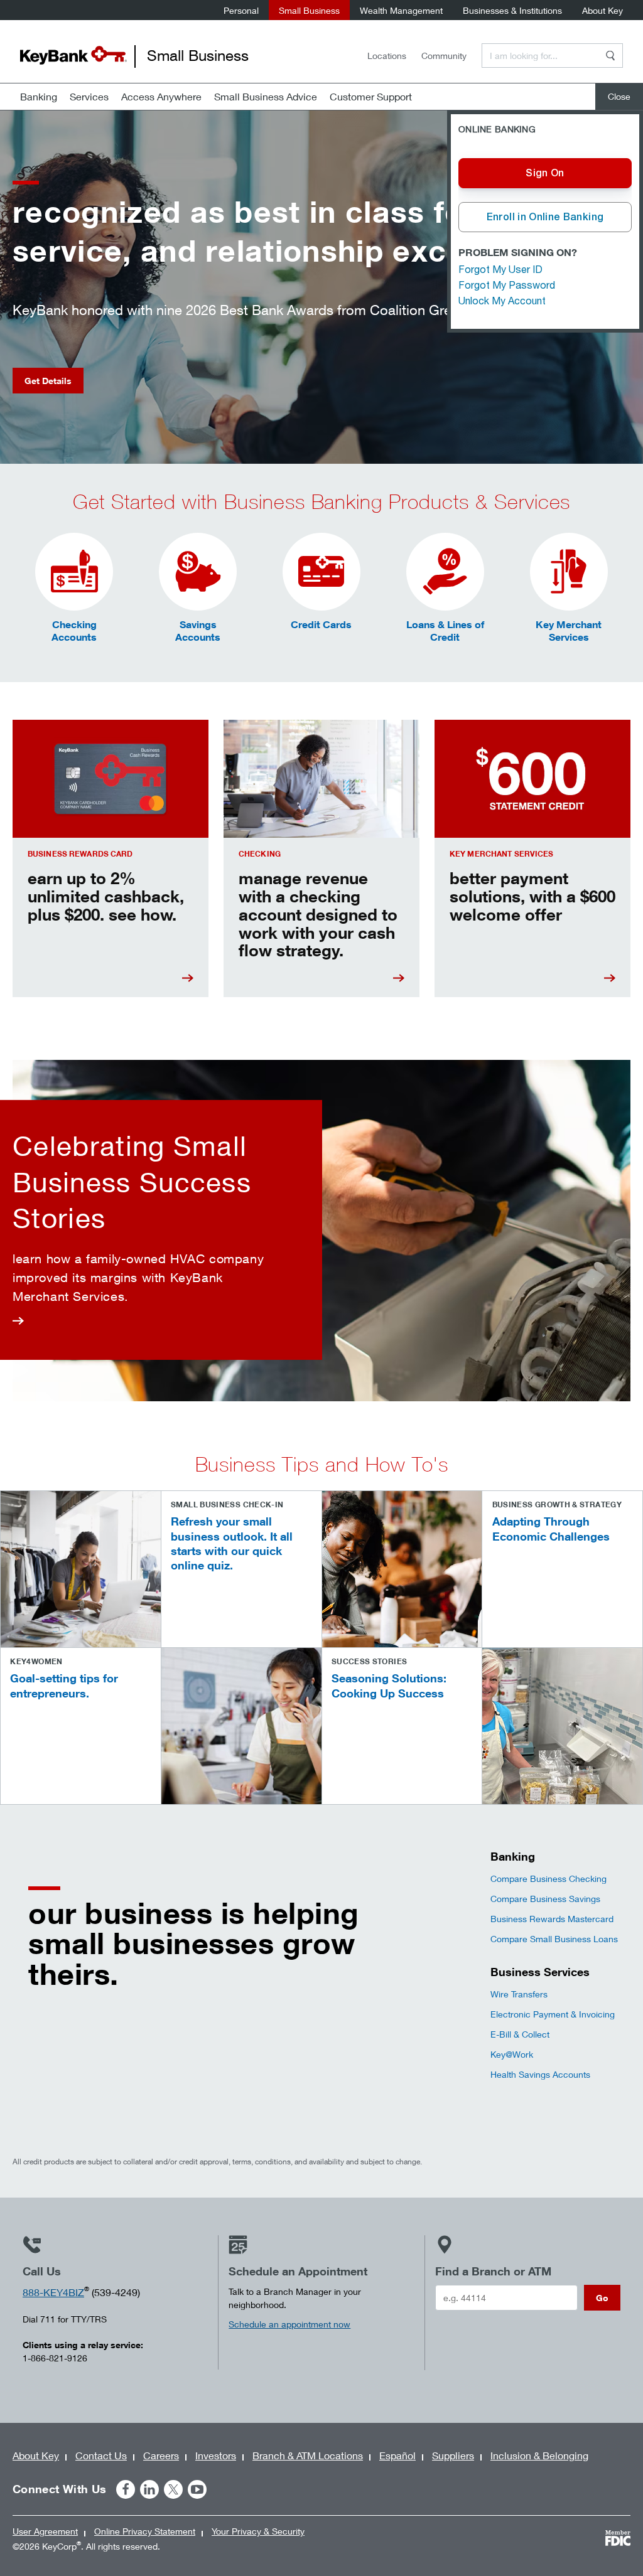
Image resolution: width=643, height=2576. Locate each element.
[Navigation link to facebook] (126, 2489)
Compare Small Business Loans (554, 1939)
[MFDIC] (618, 2538)
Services (89, 96)
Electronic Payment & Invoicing (553, 2014)
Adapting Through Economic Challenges (551, 1528)
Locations (387, 56)
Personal (241, 10)
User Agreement (45, 2531)
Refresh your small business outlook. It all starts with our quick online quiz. (232, 1543)
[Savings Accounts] (198, 572)
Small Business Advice (266, 96)
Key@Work (512, 2054)
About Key (602, 10)
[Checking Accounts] (74, 572)
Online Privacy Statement (145, 2531)
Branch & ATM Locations (308, 2455)
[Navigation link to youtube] (197, 2489)
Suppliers (453, 2455)
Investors (216, 2455)
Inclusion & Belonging (539, 2455)
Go (602, 2298)
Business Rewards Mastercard (552, 1919)
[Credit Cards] (321, 572)
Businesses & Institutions (512, 10)
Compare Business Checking (548, 1879)
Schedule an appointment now (289, 2324)
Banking (39, 96)
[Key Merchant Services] (569, 572)
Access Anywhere (161, 96)
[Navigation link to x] (173, 2489)
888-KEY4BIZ (53, 2292)
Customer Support (371, 96)
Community (444, 56)
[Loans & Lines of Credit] (445, 572)
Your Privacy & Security (258, 2531)
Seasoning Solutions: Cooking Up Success (389, 1685)
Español (397, 2455)
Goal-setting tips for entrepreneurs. (64, 1685)
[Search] (610, 56)
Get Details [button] (48, 381)
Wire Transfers (519, 1994)
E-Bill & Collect (520, 2034)
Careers (161, 2455)
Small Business (309, 10)
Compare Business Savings (545, 1899)
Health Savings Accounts (540, 2074)
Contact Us (101, 2455)
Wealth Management (401, 10)
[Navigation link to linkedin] (149, 2489)
